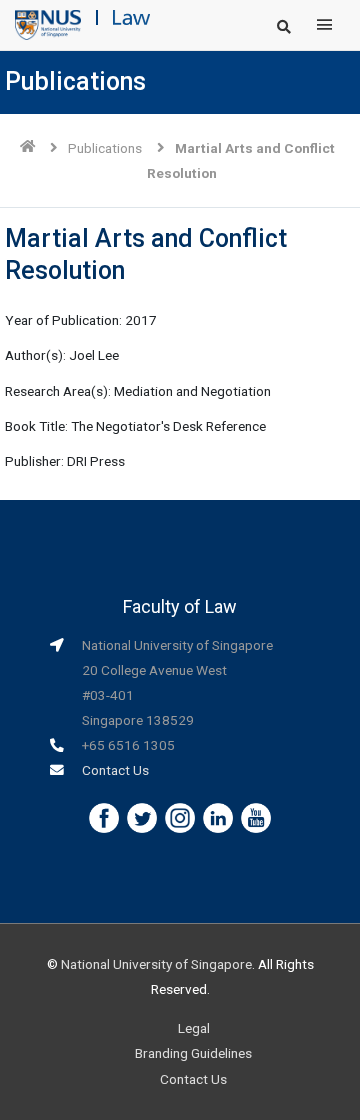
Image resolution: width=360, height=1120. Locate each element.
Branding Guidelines (193, 1053)
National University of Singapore (156, 964)
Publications (105, 148)
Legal (194, 1028)
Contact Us (115, 770)
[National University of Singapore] (48, 24)
